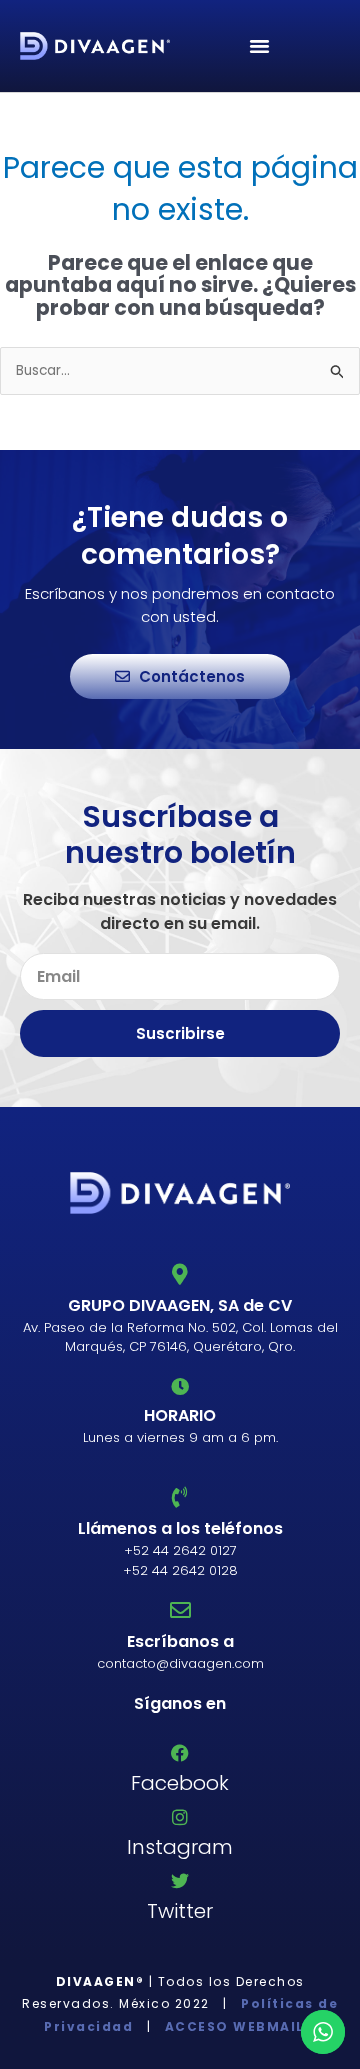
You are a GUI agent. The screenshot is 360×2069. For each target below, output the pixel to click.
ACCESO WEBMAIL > (238, 2026)
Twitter (180, 1911)
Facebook (180, 1783)
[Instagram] (180, 1817)
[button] (260, 46)
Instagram (180, 1847)
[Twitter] (180, 1881)
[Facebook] (180, 1753)
